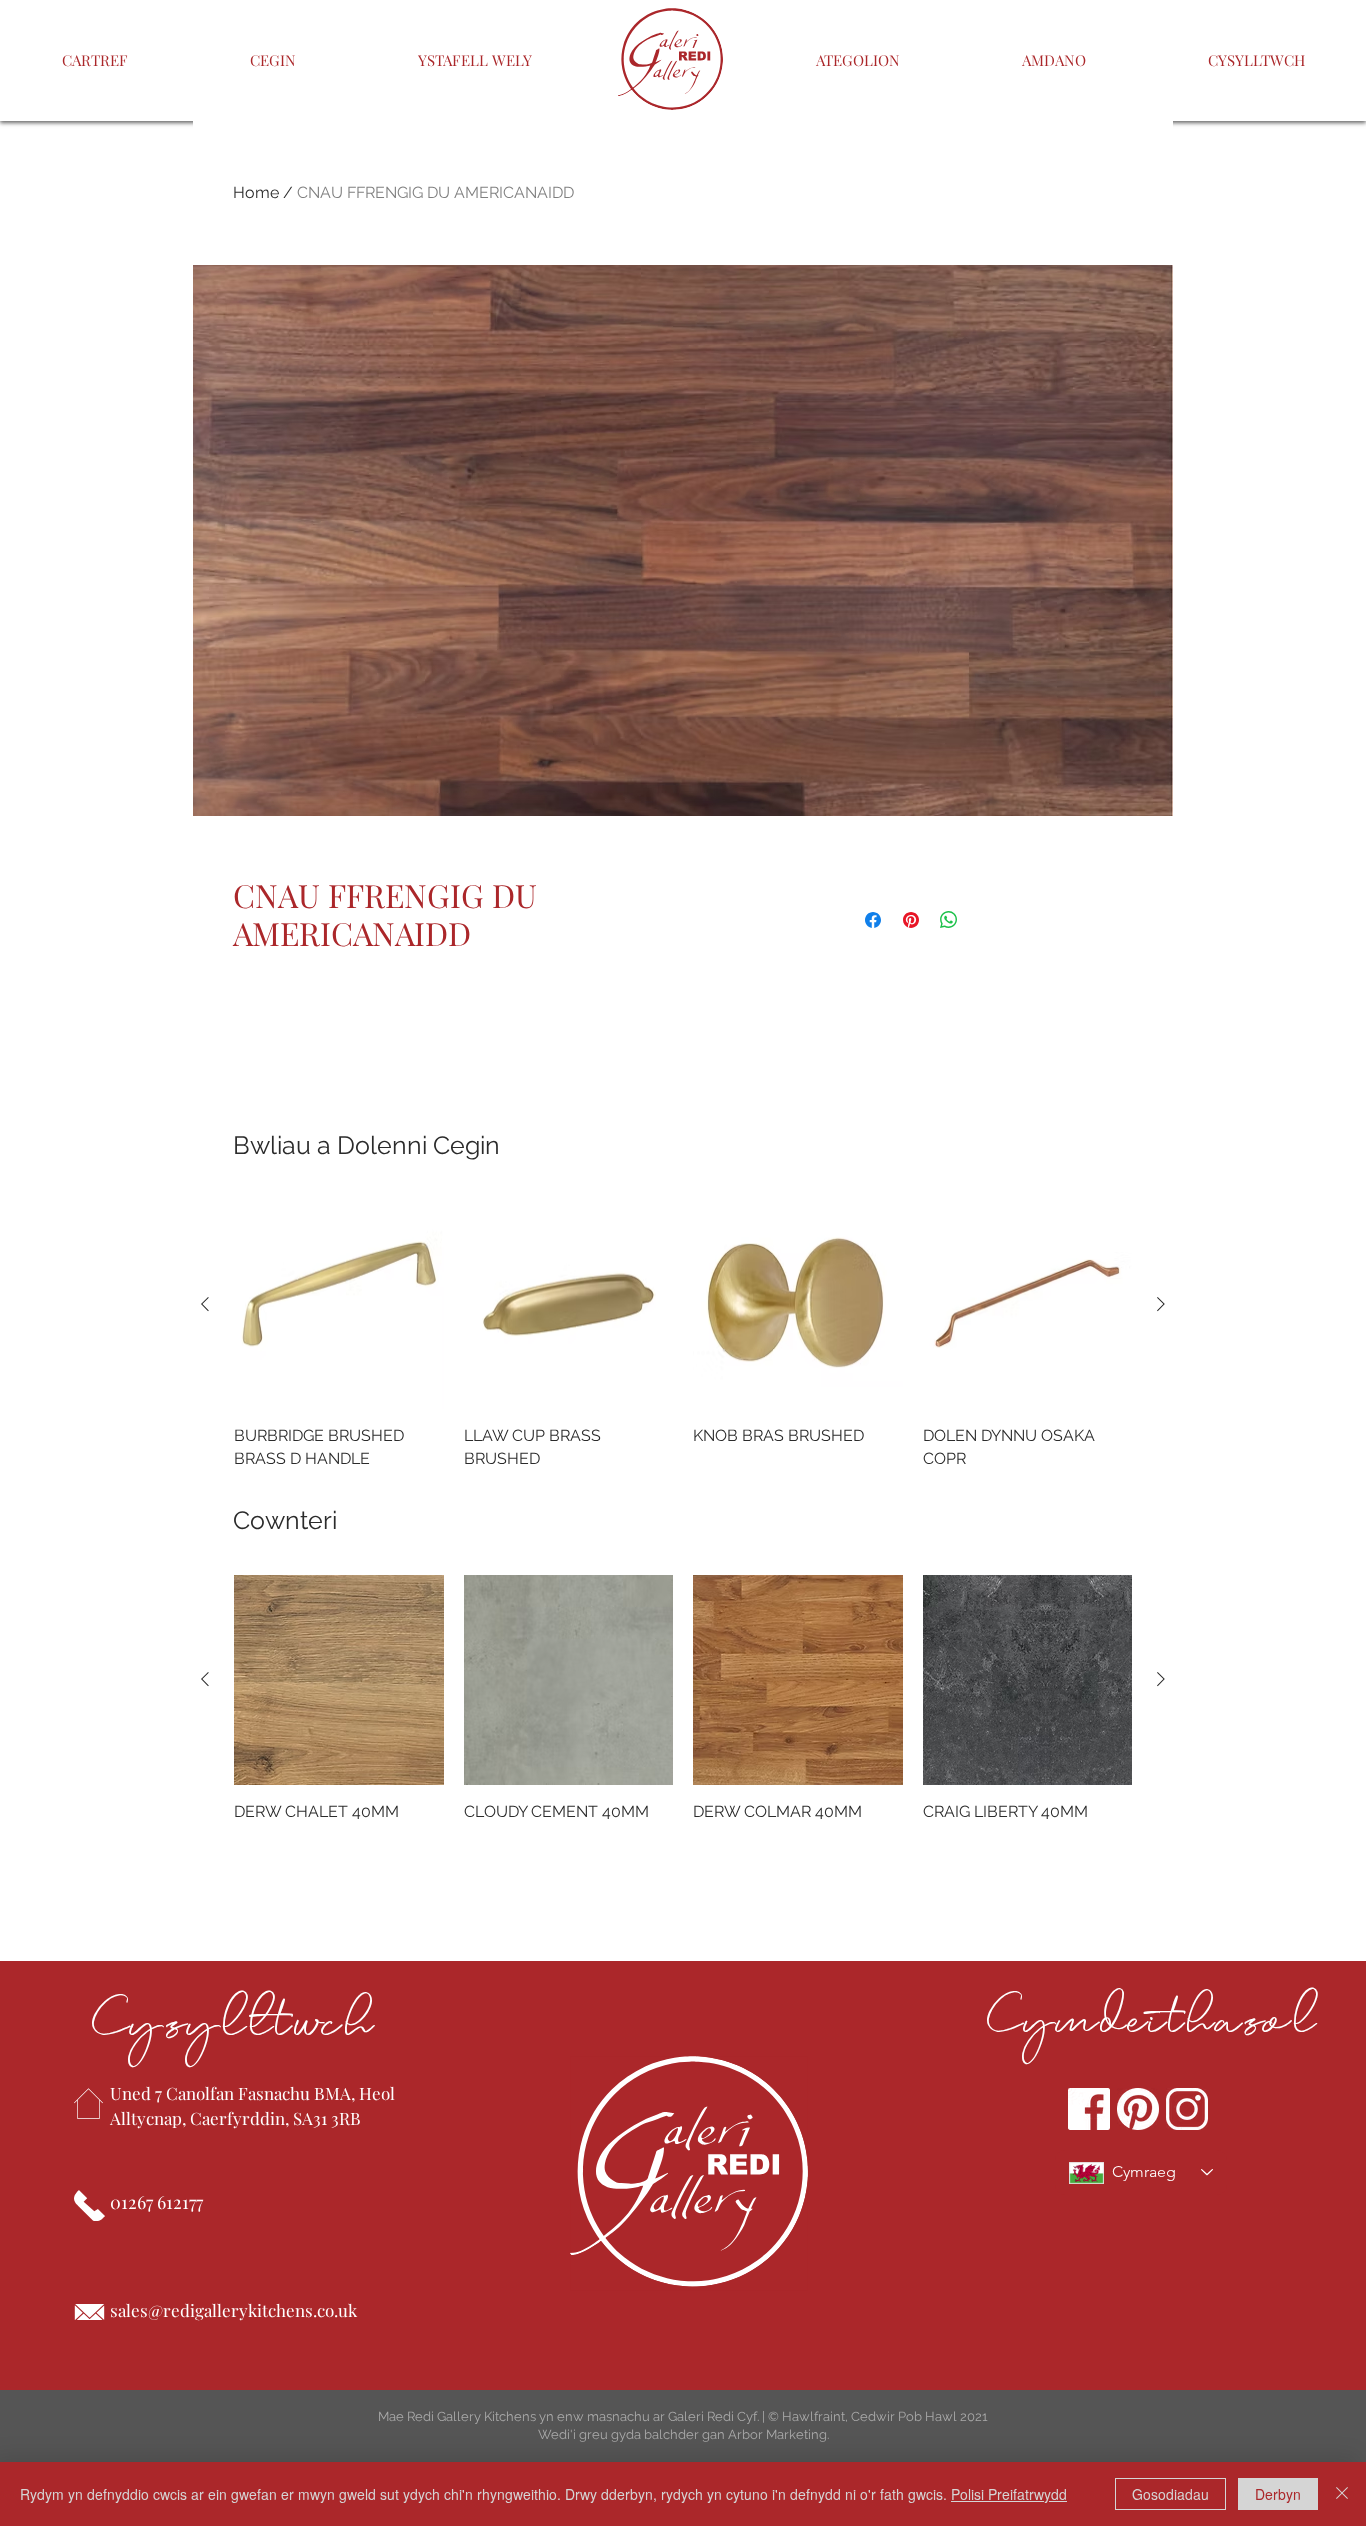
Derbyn (1278, 2494)
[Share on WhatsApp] (949, 920)
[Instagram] (1187, 2109)
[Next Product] (1161, 1304)
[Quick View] (339, 1305)
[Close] (1342, 2494)
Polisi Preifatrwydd (1009, 2494)
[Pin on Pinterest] (911, 920)
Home (256, 192)
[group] (683, 1335)
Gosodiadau (1170, 2494)
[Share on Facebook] (873, 920)
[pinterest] (1138, 2109)
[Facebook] (1089, 2109)
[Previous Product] (205, 1304)
